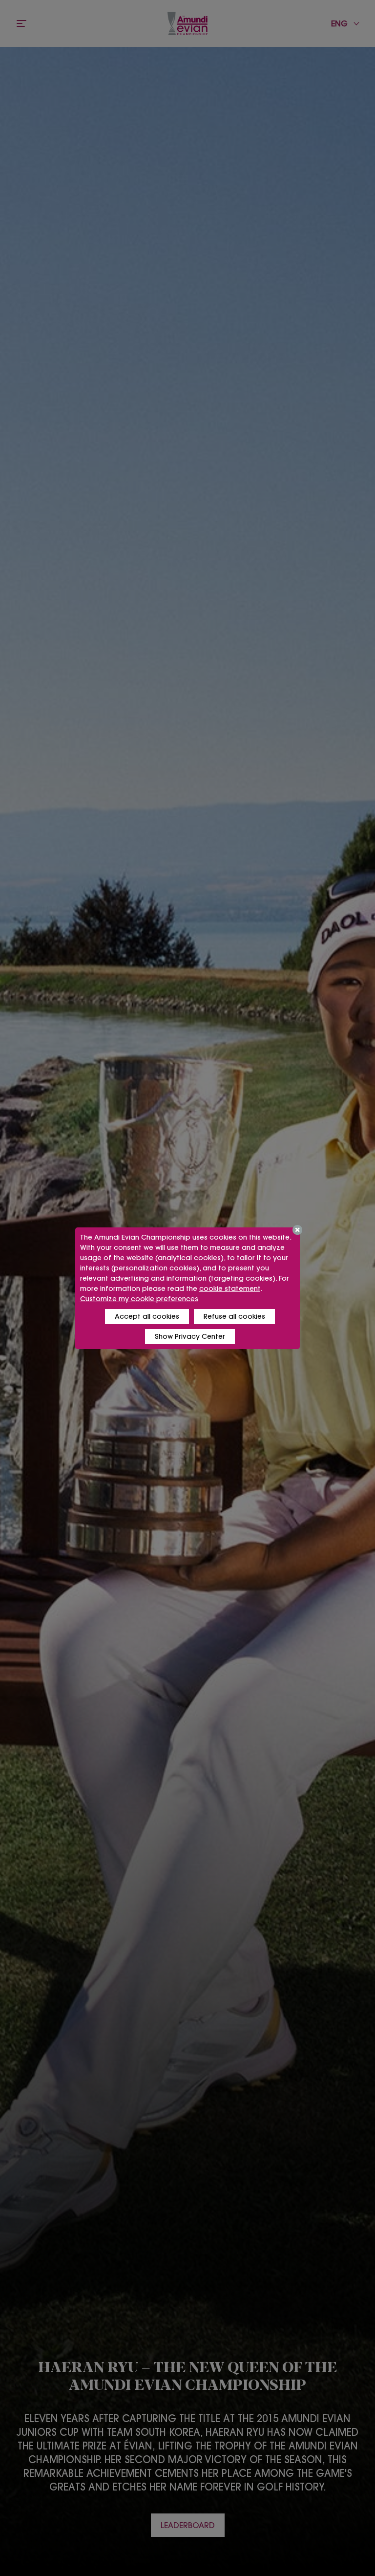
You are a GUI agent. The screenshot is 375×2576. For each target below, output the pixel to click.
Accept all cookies (147, 1316)
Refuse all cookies (234, 1316)
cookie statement (230, 1288)
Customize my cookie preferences (139, 1299)
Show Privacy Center (190, 1336)
